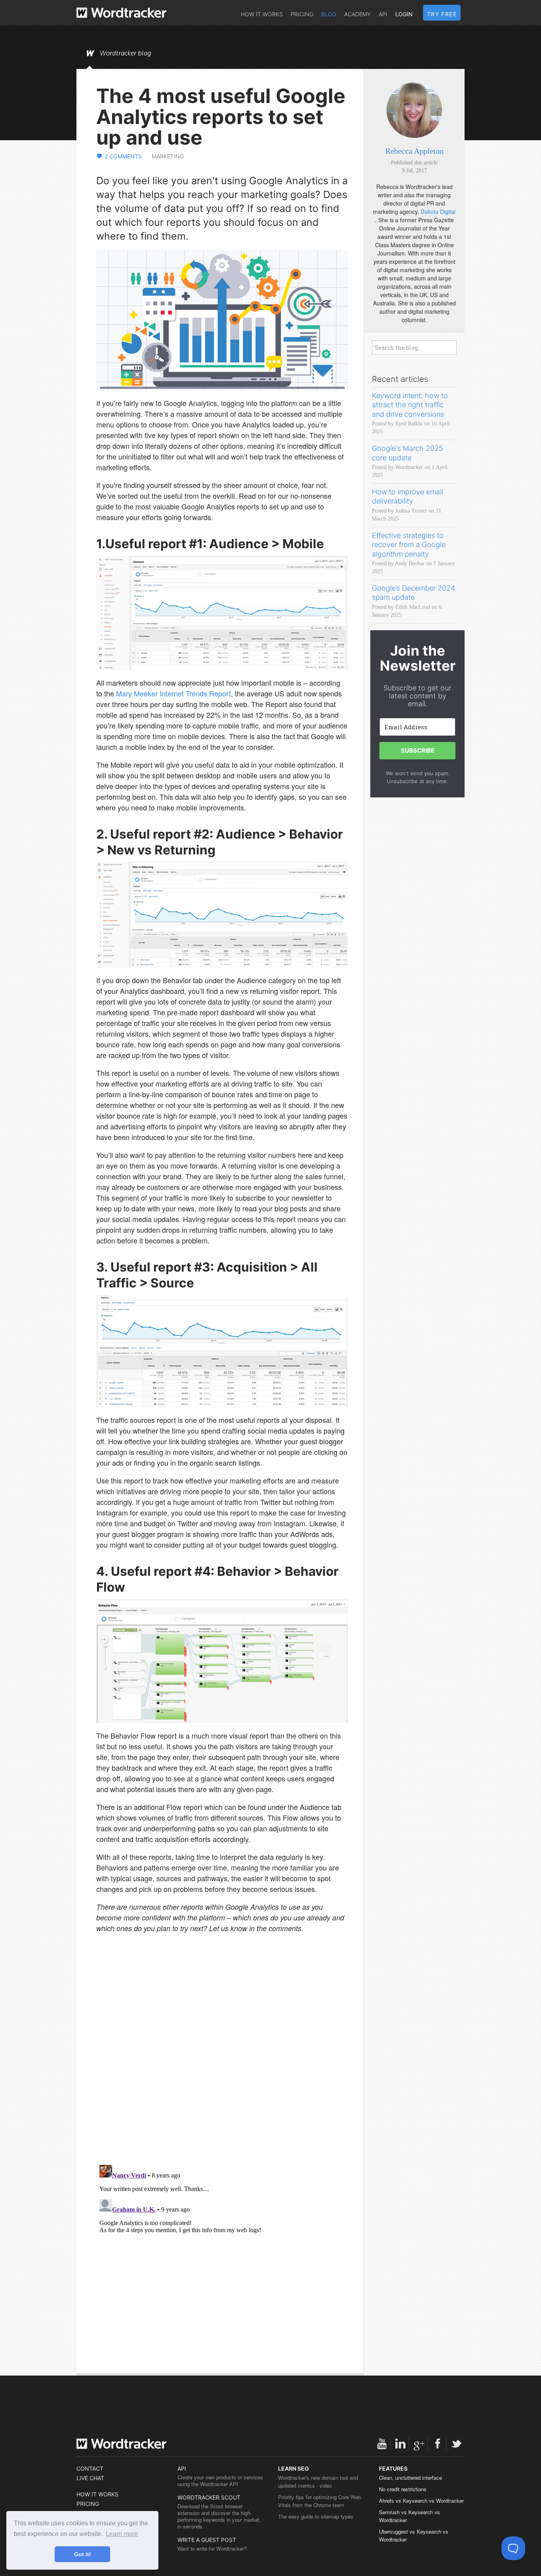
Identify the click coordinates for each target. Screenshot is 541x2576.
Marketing (168, 156)
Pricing (302, 14)
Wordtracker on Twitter (456, 2444)
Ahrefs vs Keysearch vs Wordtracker (421, 2501)
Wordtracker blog (126, 53)
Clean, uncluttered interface (411, 2478)
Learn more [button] (122, 2534)
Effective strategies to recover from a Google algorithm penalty (409, 545)
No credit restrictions (403, 2489)
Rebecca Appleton (414, 151)
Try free (442, 14)
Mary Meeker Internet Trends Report (173, 693)
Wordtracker (121, 13)
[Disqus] (222, 2056)
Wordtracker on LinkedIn (400, 2444)
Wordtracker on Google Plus (419, 2444)
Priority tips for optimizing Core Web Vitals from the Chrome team (319, 2501)
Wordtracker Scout (209, 2497)
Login (404, 14)
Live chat (90, 2478)
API (383, 14)
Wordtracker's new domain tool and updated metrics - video (318, 2482)
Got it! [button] (83, 2554)
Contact (90, 2468)
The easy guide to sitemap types (316, 2516)
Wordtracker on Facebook (438, 2444)
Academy (357, 14)
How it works (262, 14)
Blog (329, 14)
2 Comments (123, 156)
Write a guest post (207, 2540)
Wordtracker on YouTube (382, 2444)
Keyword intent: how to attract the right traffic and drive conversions (410, 405)
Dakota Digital (438, 212)
